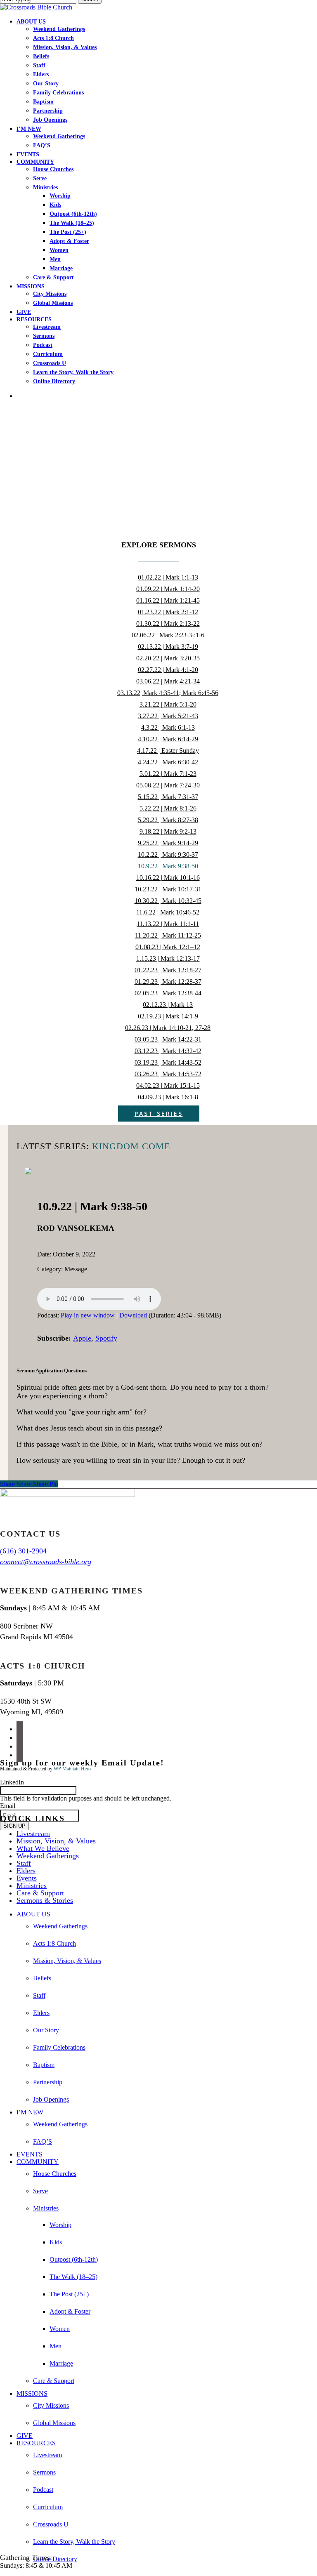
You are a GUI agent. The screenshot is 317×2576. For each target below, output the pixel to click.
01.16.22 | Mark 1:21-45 (168, 600)
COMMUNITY (38, 2162)
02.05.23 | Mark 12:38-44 (168, 993)
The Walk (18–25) (73, 2277)
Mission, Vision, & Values (56, 1841)
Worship (60, 2225)
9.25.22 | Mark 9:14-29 (168, 843)
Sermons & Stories (45, 1900)
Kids (56, 2242)
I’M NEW (30, 2112)
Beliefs (42, 1978)
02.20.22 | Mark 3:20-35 (168, 658)
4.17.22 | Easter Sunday (168, 751)
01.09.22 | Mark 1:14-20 (168, 589)
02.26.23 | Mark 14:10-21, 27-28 (168, 1028)
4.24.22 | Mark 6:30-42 (168, 762)
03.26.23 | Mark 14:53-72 (168, 1074)
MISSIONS (32, 2393)
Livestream (33, 1834)
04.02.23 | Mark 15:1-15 (168, 1085)
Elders (26, 1871)
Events (27, 1878)
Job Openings (51, 2099)
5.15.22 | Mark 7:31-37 (168, 797)
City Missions (51, 2405)
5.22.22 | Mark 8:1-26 (168, 808)
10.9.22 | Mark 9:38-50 (168, 866)
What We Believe (43, 1848)
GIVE (25, 2436)
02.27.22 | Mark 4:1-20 (168, 670)
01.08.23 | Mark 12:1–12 (168, 947)
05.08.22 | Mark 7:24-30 (168, 785)
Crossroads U (51, 2524)
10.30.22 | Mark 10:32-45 (168, 901)
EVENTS (30, 2154)
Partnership (48, 2082)
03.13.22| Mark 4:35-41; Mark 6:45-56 (168, 693)
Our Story (46, 2030)
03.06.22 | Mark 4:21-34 (168, 681)
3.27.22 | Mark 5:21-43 (168, 716)
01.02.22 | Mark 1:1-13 (168, 577)
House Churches (55, 2174)
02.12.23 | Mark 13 (168, 1005)
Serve (40, 2191)
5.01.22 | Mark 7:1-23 (168, 774)
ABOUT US (33, 1914)
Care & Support (40, 1893)
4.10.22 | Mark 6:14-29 (168, 739)
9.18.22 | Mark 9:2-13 (168, 831)
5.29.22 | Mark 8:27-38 (168, 820)
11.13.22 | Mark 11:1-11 (168, 924)
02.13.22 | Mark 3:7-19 (168, 647)
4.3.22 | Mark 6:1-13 (168, 727)
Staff (24, 1863)
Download (133, 1315)
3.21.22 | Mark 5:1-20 (168, 704)
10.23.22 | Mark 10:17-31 (168, 889)
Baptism (44, 2065)
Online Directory (55, 2559)
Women (60, 2329)
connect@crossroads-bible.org (46, 1562)
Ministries (32, 1885)
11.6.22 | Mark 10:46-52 (168, 912)
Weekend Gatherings (48, 1856)
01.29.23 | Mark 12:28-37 (168, 982)
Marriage (61, 2363)
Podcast (43, 2490)
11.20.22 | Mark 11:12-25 (168, 935)
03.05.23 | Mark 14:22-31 (168, 1039)
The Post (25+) (69, 2294)
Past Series (159, 1114)
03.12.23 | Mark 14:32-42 (168, 1051)
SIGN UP (14, 1826)
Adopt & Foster (70, 2311)
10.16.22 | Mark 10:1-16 (168, 878)
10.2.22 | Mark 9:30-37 (168, 854)
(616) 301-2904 (23, 1551)
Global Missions (54, 2423)
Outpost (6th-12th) (74, 2259)
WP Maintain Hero (72, 1769)
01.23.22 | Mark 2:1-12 (168, 612)
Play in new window (88, 1315)
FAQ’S (43, 2141)
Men (56, 2346)
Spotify (106, 1338)
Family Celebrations (59, 2047)
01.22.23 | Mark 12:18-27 (168, 970)
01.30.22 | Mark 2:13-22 (168, 623)
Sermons (44, 2472)
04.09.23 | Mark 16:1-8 (168, 1097)
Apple (82, 1338)
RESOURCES (36, 2443)
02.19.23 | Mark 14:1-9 (168, 1016)
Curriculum (48, 2507)
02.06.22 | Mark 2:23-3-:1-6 (168, 635)
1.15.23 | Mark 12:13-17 (168, 958)
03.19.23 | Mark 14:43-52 (168, 1062)
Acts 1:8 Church (54, 1943)
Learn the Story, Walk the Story (74, 2542)
